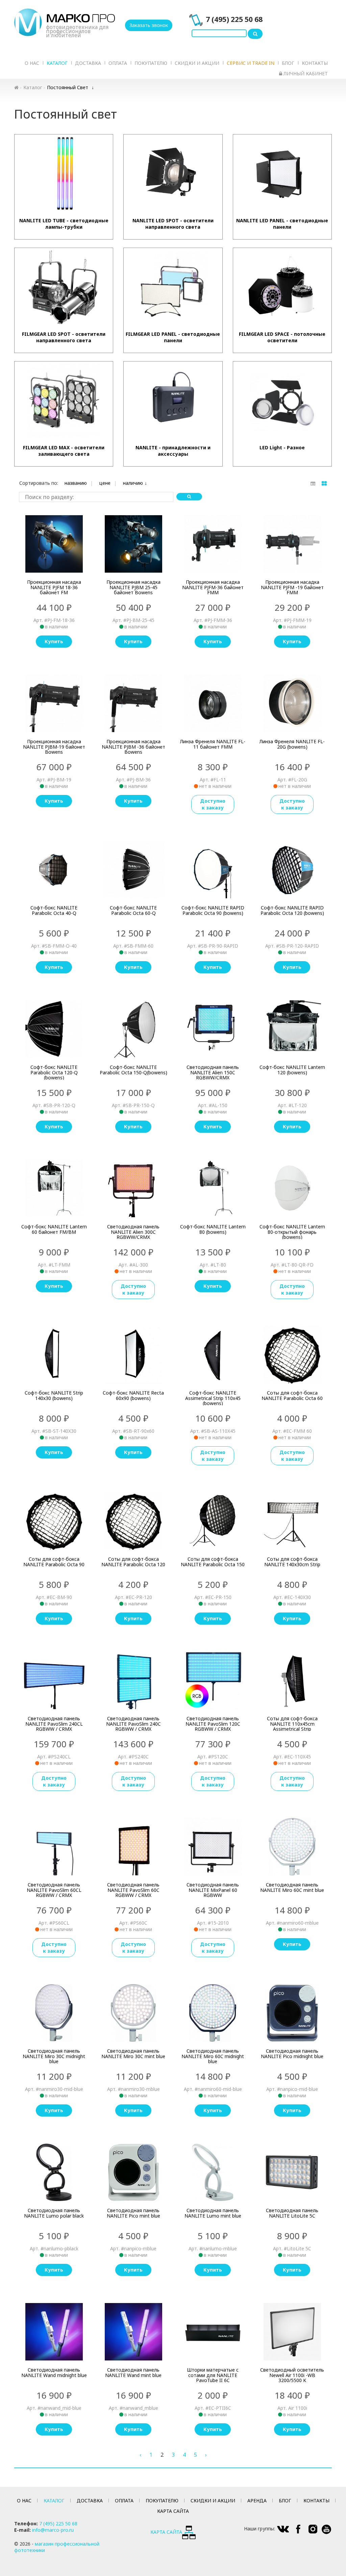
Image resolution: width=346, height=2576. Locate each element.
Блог (288, 63)
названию (76, 483)
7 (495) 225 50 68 (234, 19)
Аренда (257, 2500)
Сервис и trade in (251, 63)
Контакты (315, 63)
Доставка (88, 63)
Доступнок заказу (213, 804)
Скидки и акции (197, 63)
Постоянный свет (68, 87)
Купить (54, 641)
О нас (32, 63)
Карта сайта (173, 2511)
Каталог (57, 63)
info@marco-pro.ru (53, 2530)
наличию (133, 483)
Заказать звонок (149, 25)
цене (105, 483)
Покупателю (151, 63)
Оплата (118, 63)
